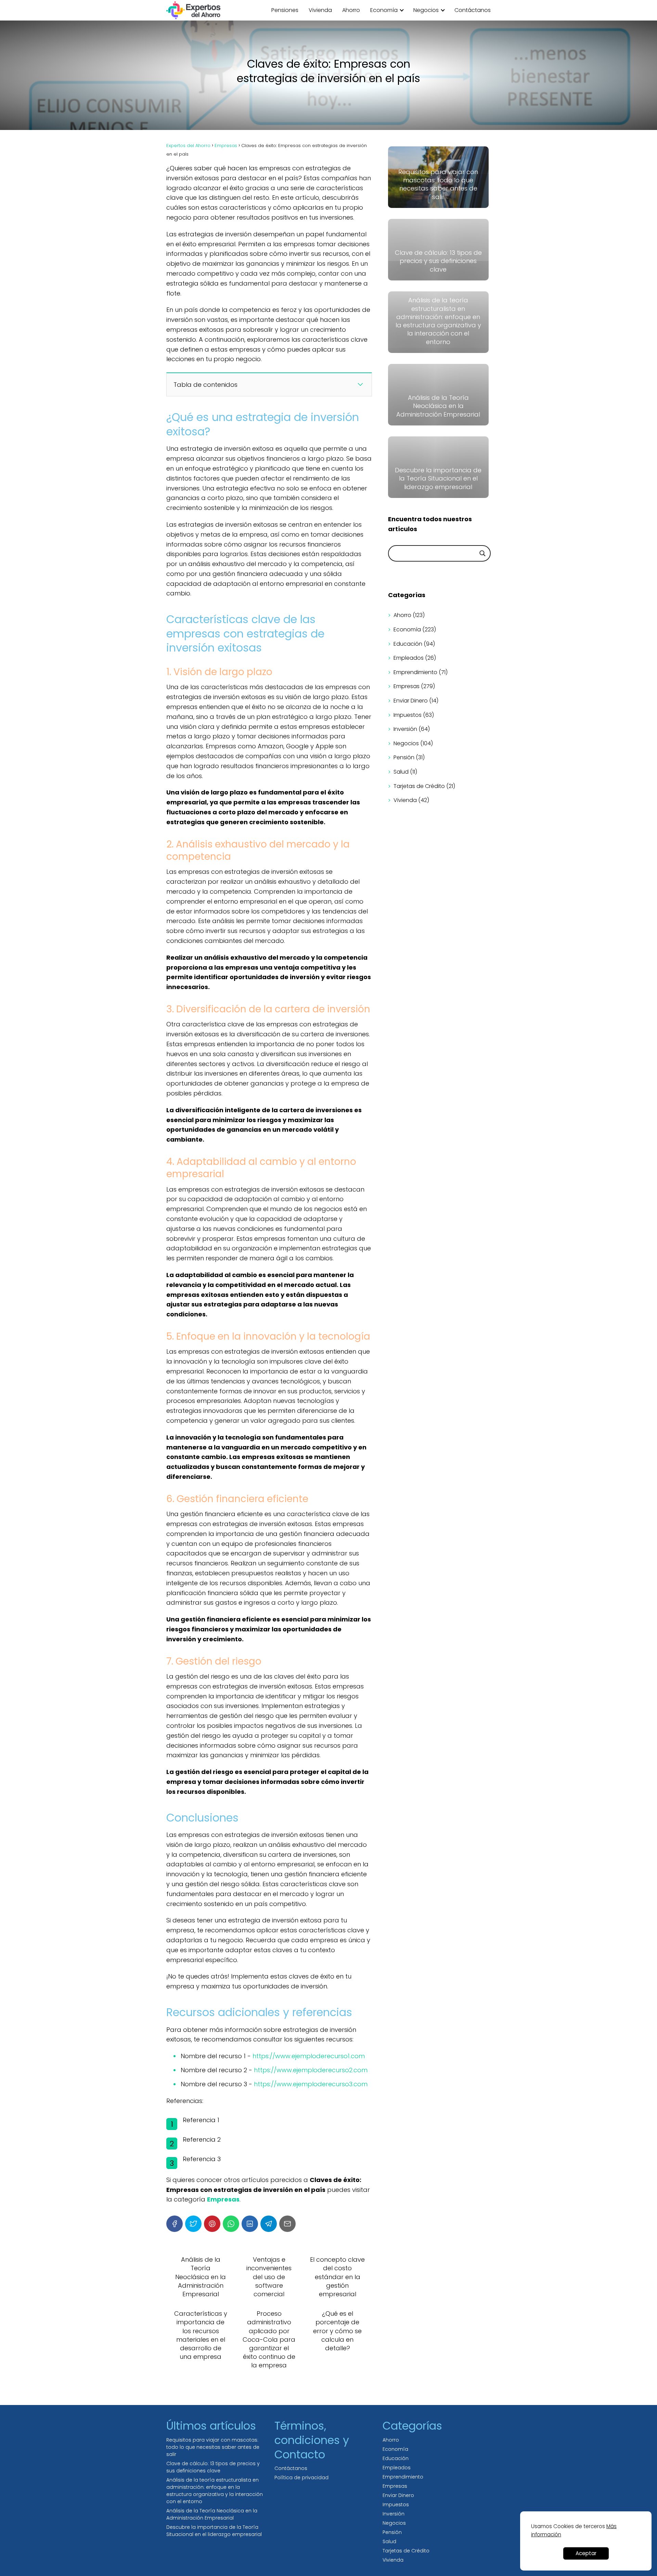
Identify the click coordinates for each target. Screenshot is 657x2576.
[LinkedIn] (250, 2224)
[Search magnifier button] (482, 553)
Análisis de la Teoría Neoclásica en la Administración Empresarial (212, 2514)
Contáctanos (473, 10)
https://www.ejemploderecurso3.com (311, 2084)
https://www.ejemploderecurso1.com (309, 2056)
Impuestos (408, 715)
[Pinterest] (212, 2224)
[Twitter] (193, 2224)
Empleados (409, 658)
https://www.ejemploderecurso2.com (311, 2070)
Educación (408, 644)
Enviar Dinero (411, 701)
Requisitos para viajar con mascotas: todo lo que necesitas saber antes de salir (213, 2447)
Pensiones (285, 10)
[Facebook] (175, 2224)
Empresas (407, 686)
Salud (401, 772)
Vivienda (320, 10)
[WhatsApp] (231, 2224)
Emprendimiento (415, 672)
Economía (384, 10)
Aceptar (586, 2553)
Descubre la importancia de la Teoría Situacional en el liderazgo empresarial (214, 2531)
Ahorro (351, 10)
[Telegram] (269, 2224)
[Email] (287, 2224)
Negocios (426, 10)
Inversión (405, 729)
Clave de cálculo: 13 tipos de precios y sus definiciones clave (213, 2467)
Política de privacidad (301, 2478)
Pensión (404, 757)
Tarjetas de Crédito (419, 786)
